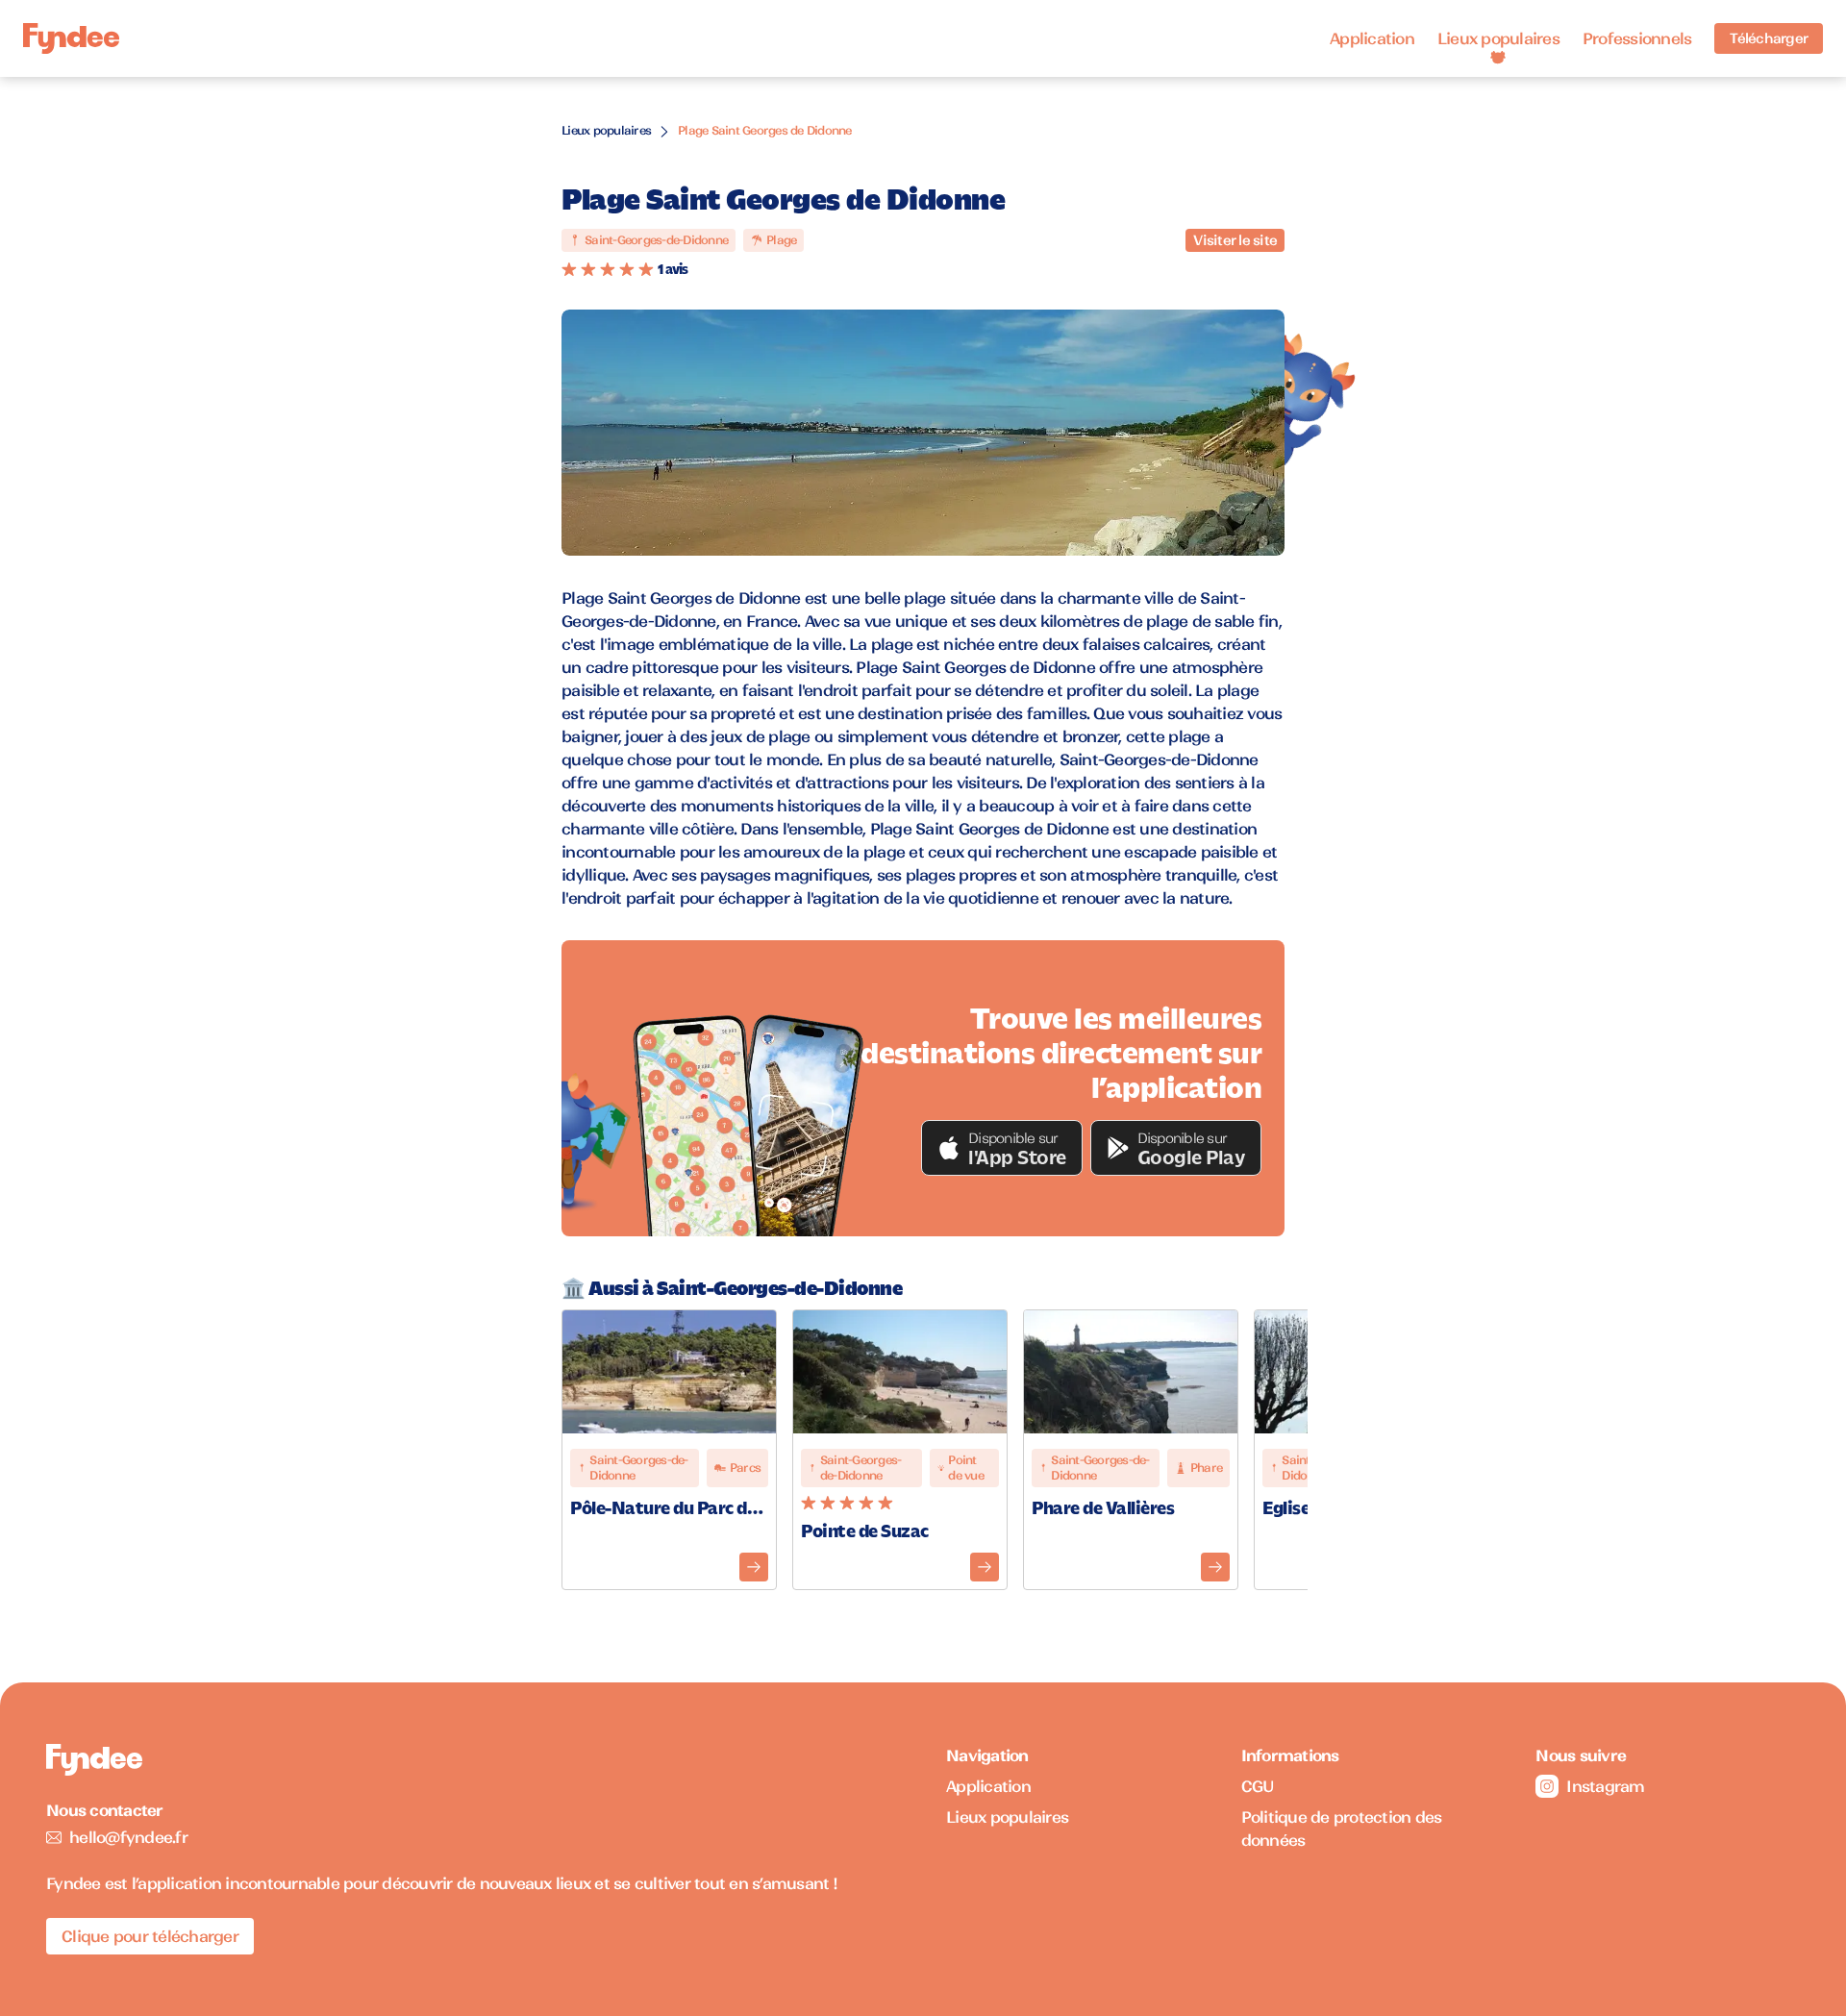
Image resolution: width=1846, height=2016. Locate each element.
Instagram (1605, 1786)
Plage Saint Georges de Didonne (765, 130)
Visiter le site (1235, 240)
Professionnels (1637, 38)
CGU (1258, 1786)
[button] (1002, 1148)
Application (1372, 38)
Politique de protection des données (1342, 1829)
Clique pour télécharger (150, 1936)
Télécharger (1769, 38)
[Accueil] (71, 39)
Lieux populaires (1498, 38)
